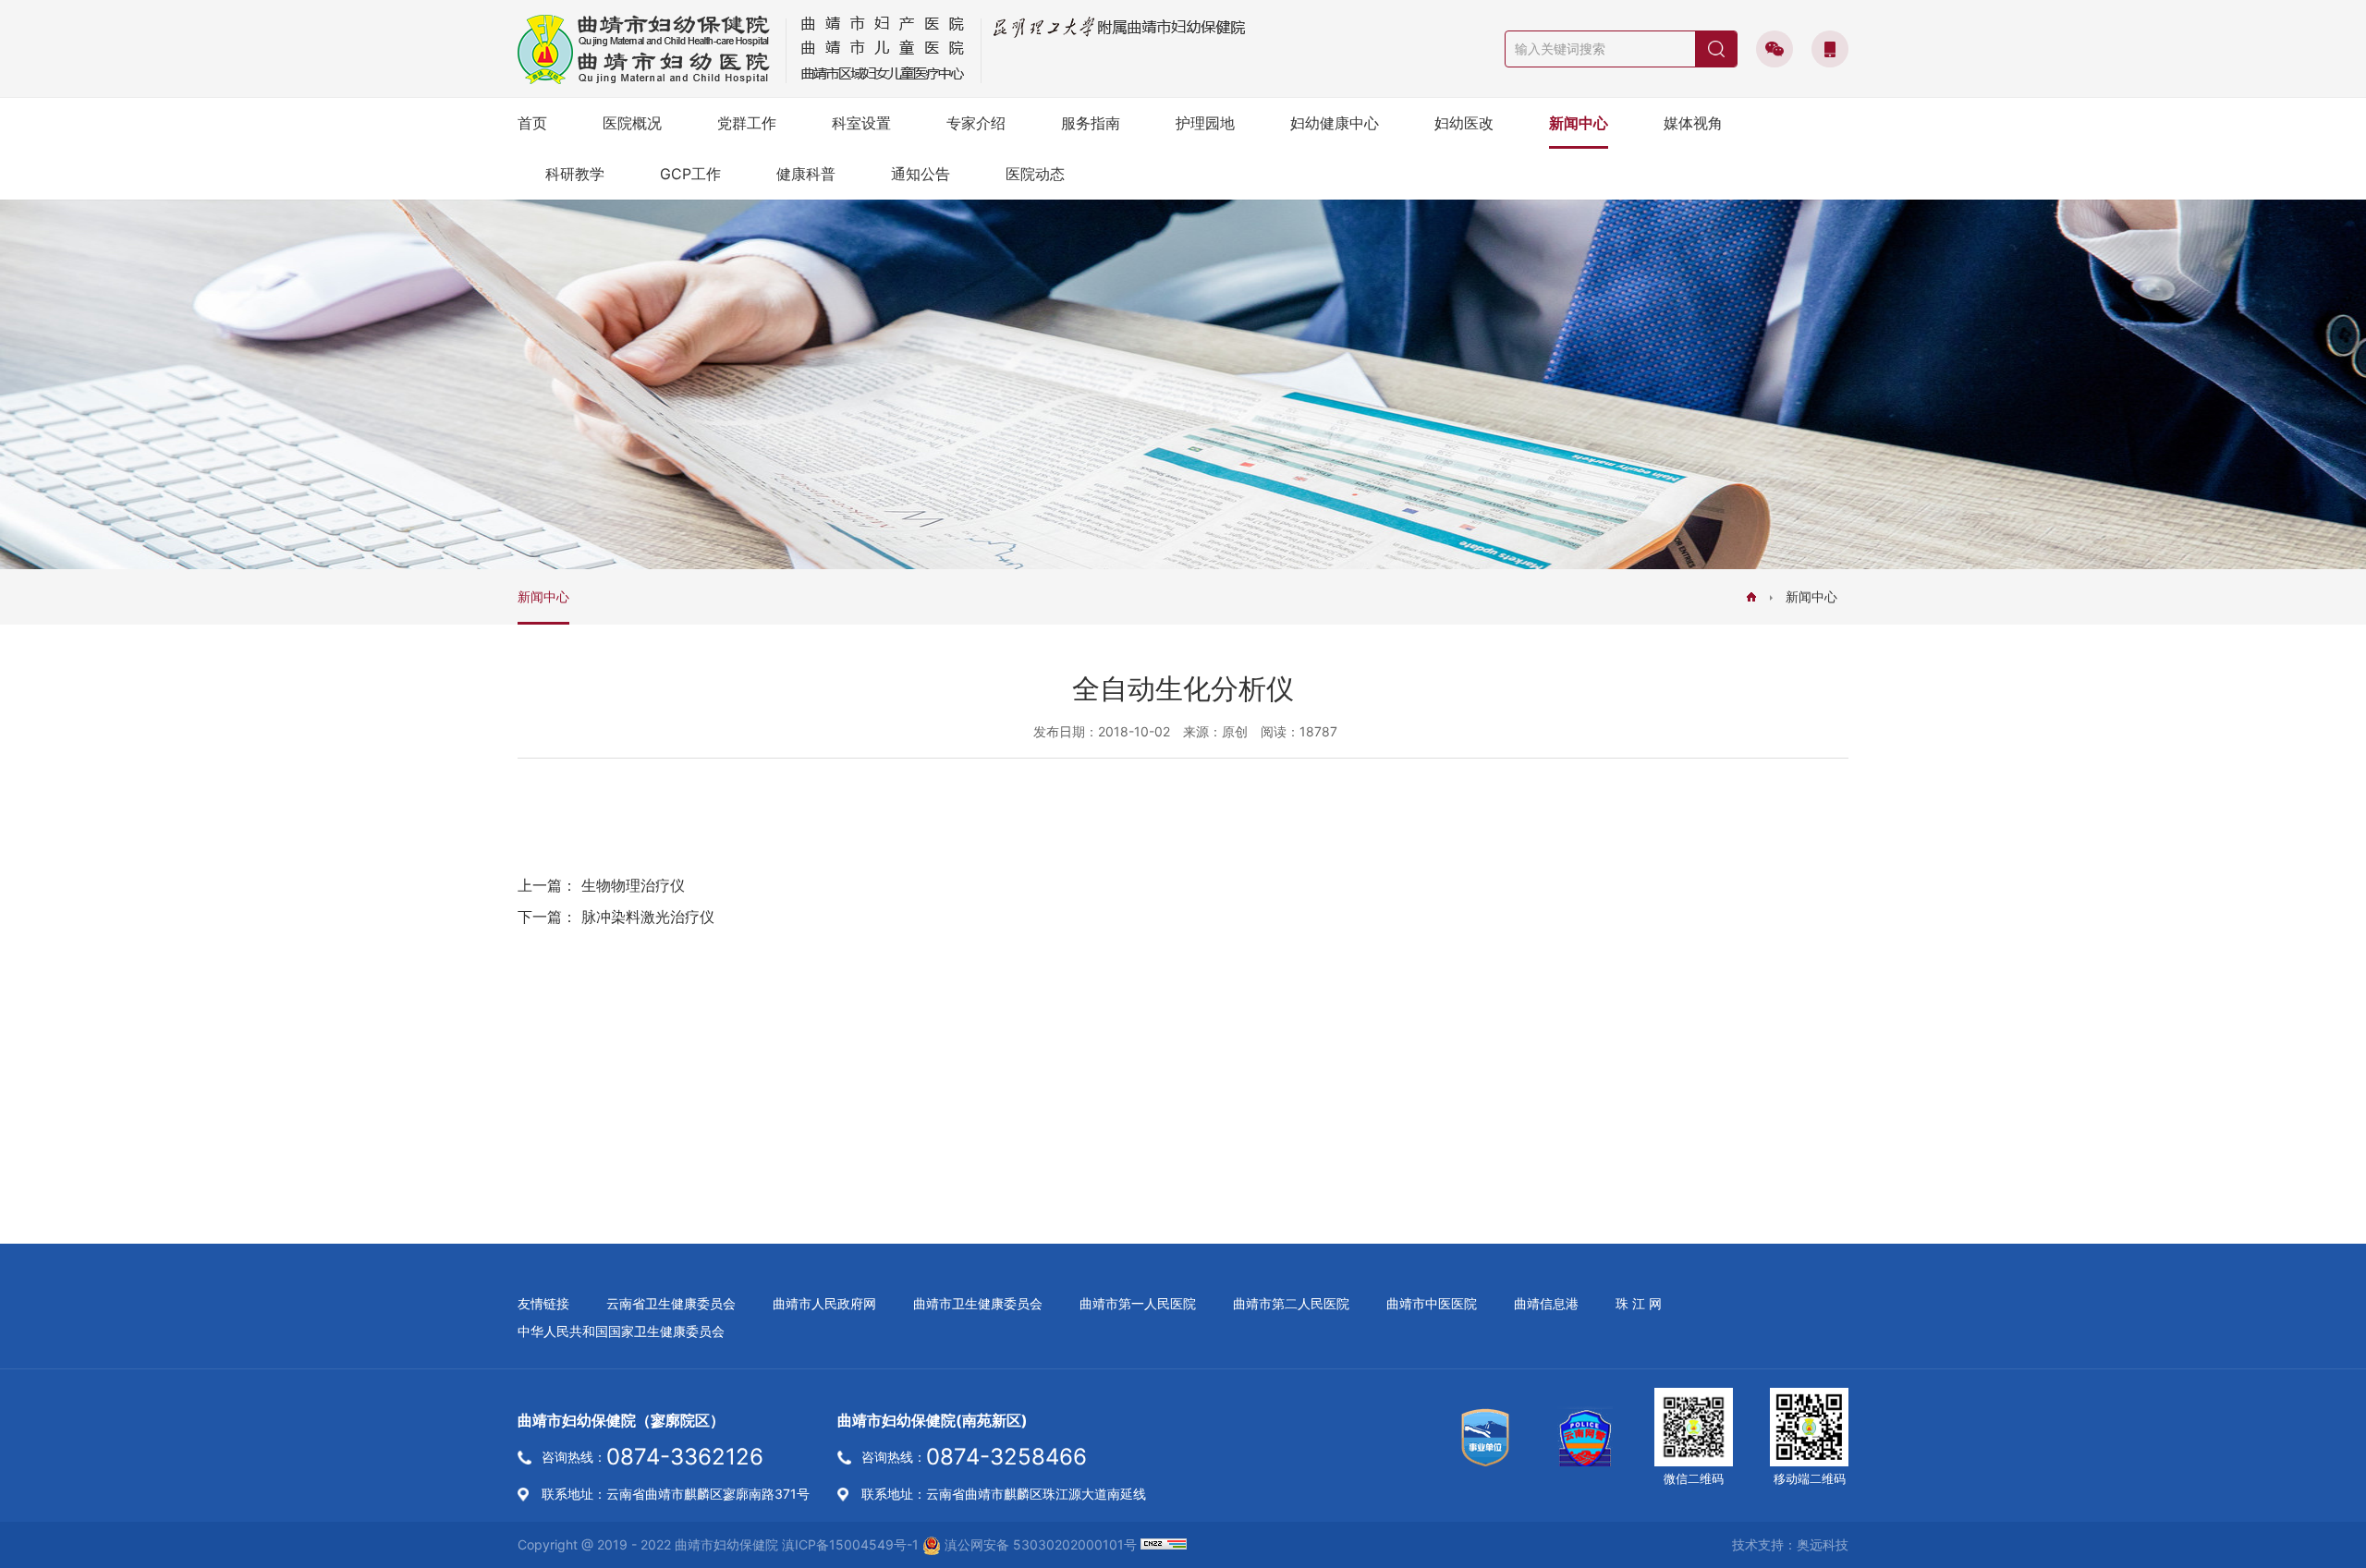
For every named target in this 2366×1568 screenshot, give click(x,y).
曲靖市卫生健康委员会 (978, 1303)
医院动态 (1035, 174)
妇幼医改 (1464, 123)
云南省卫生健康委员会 (671, 1303)
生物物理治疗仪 (633, 885)
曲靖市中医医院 (1432, 1303)
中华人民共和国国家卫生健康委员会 (621, 1331)
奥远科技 (1823, 1544)
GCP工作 (690, 174)
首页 (532, 123)
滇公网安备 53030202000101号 (1039, 1544)
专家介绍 (976, 123)
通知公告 (921, 174)
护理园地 (1205, 123)
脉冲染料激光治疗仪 (648, 917)
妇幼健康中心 (1335, 123)
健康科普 (806, 174)
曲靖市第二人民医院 (1291, 1303)
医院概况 (632, 123)
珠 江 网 (1639, 1303)
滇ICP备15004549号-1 (850, 1544)
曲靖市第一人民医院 (1138, 1303)
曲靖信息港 (1546, 1303)
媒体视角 (1693, 123)
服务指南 (1091, 123)
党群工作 (747, 123)
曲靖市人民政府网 (824, 1303)
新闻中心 (1579, 123)
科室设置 (861, 123)
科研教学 (575, 174)
